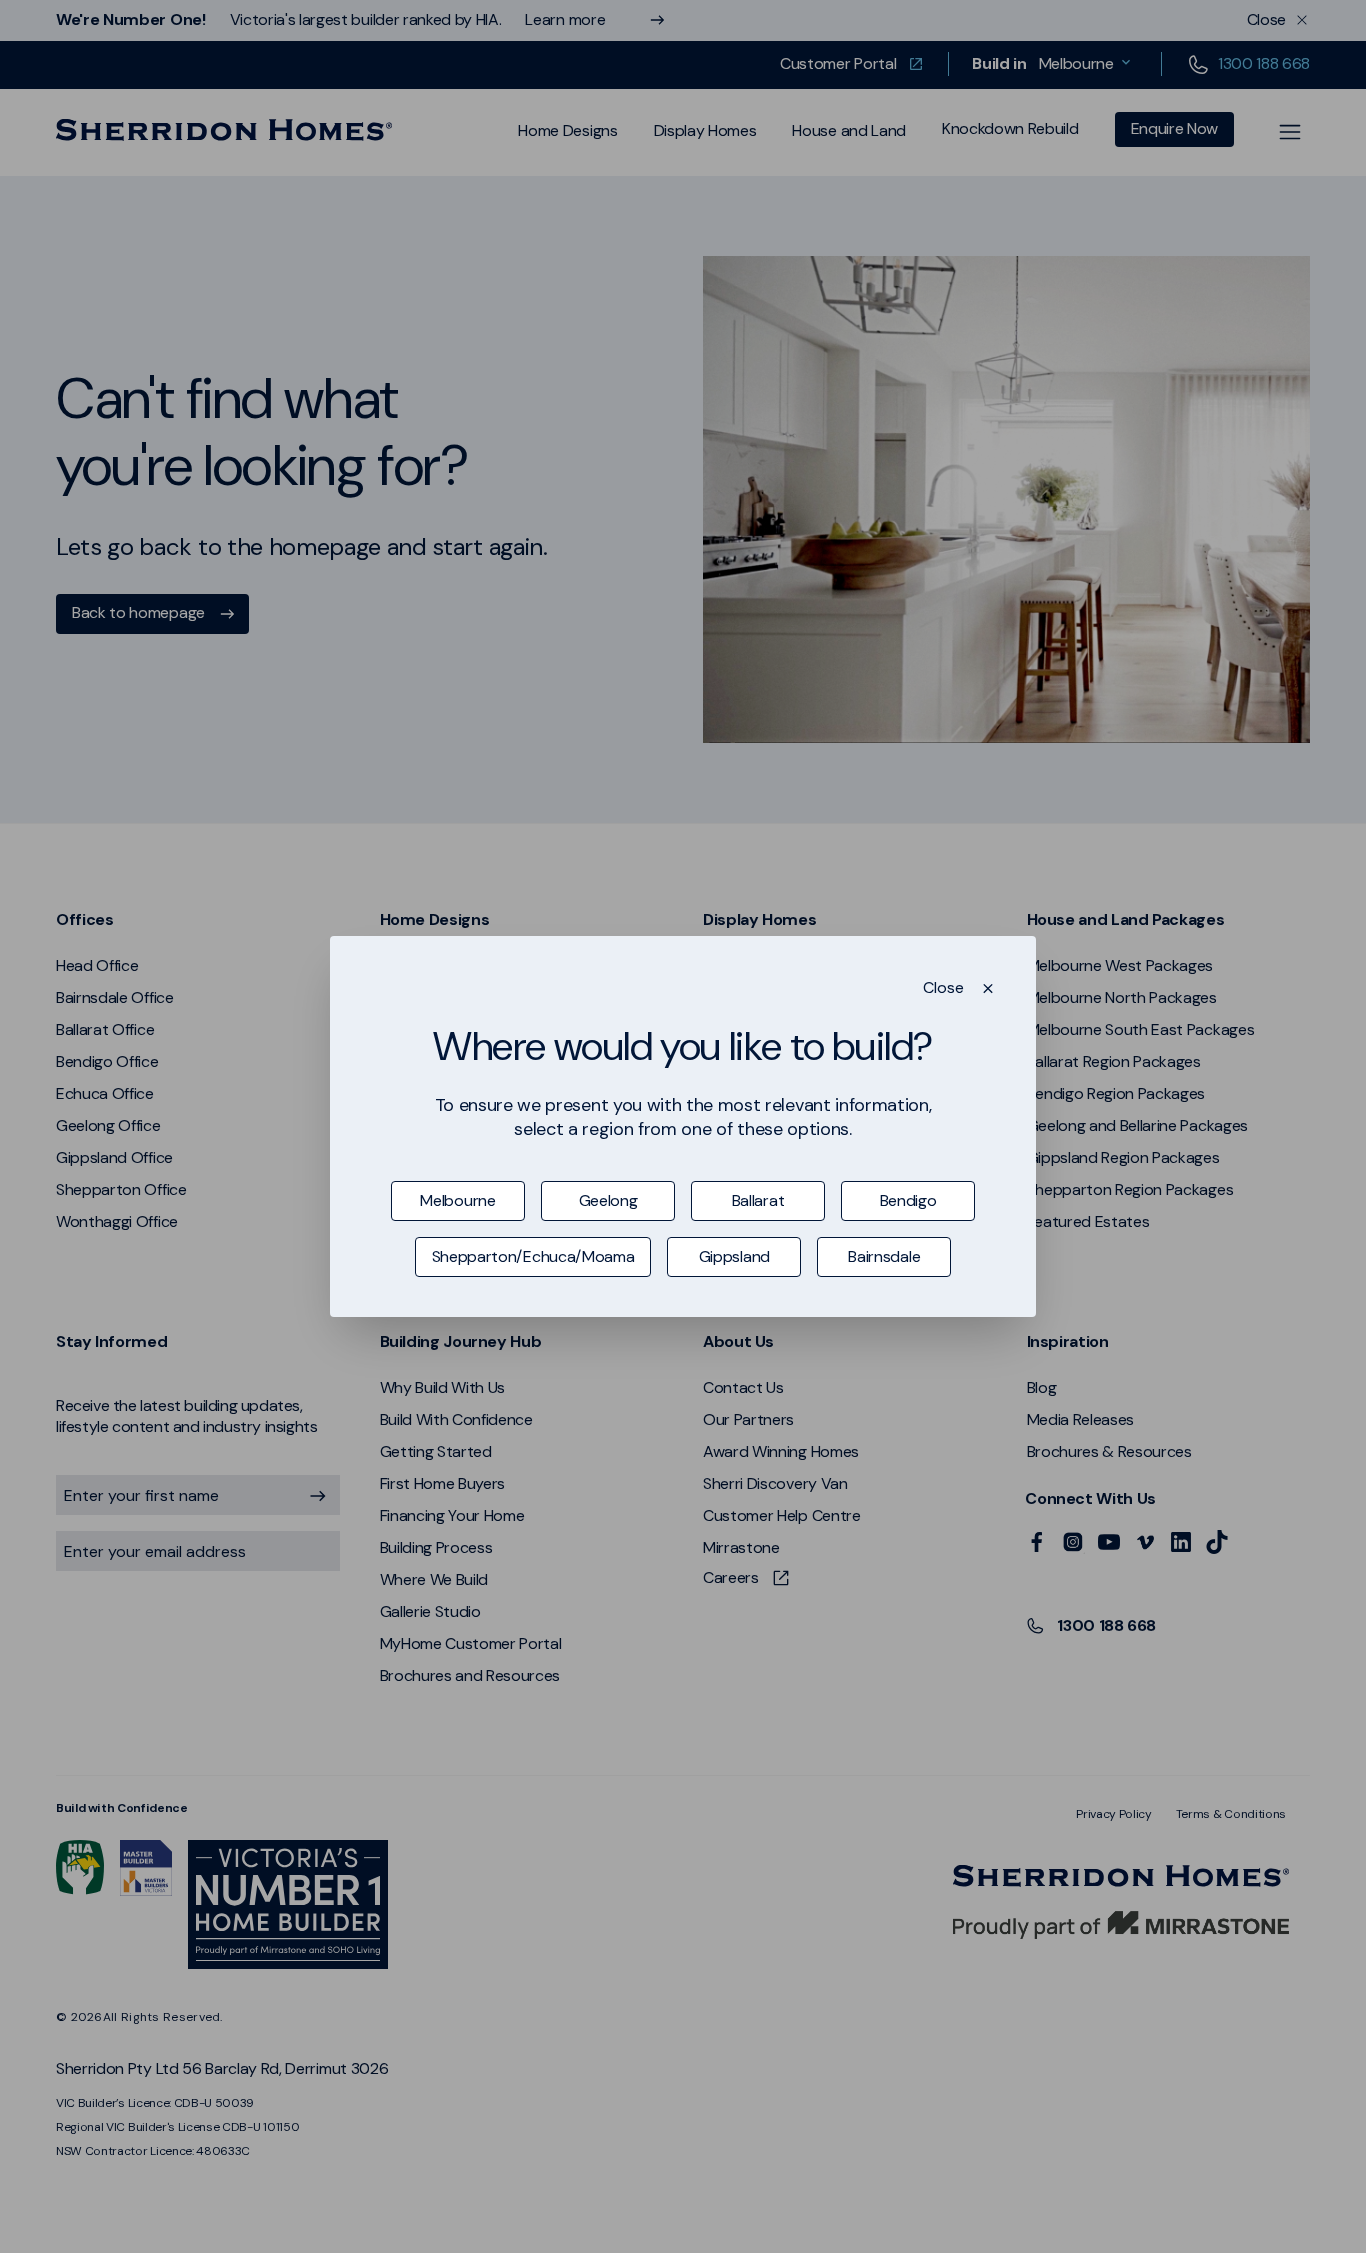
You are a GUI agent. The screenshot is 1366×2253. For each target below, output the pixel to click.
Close (943, 988)
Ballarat (758, 1200)
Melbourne (457, 1200)
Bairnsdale (884, 1256)
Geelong (608, 1200)
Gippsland (734, 1256)
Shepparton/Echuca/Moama (533, 1256)
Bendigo (908, 1200)
